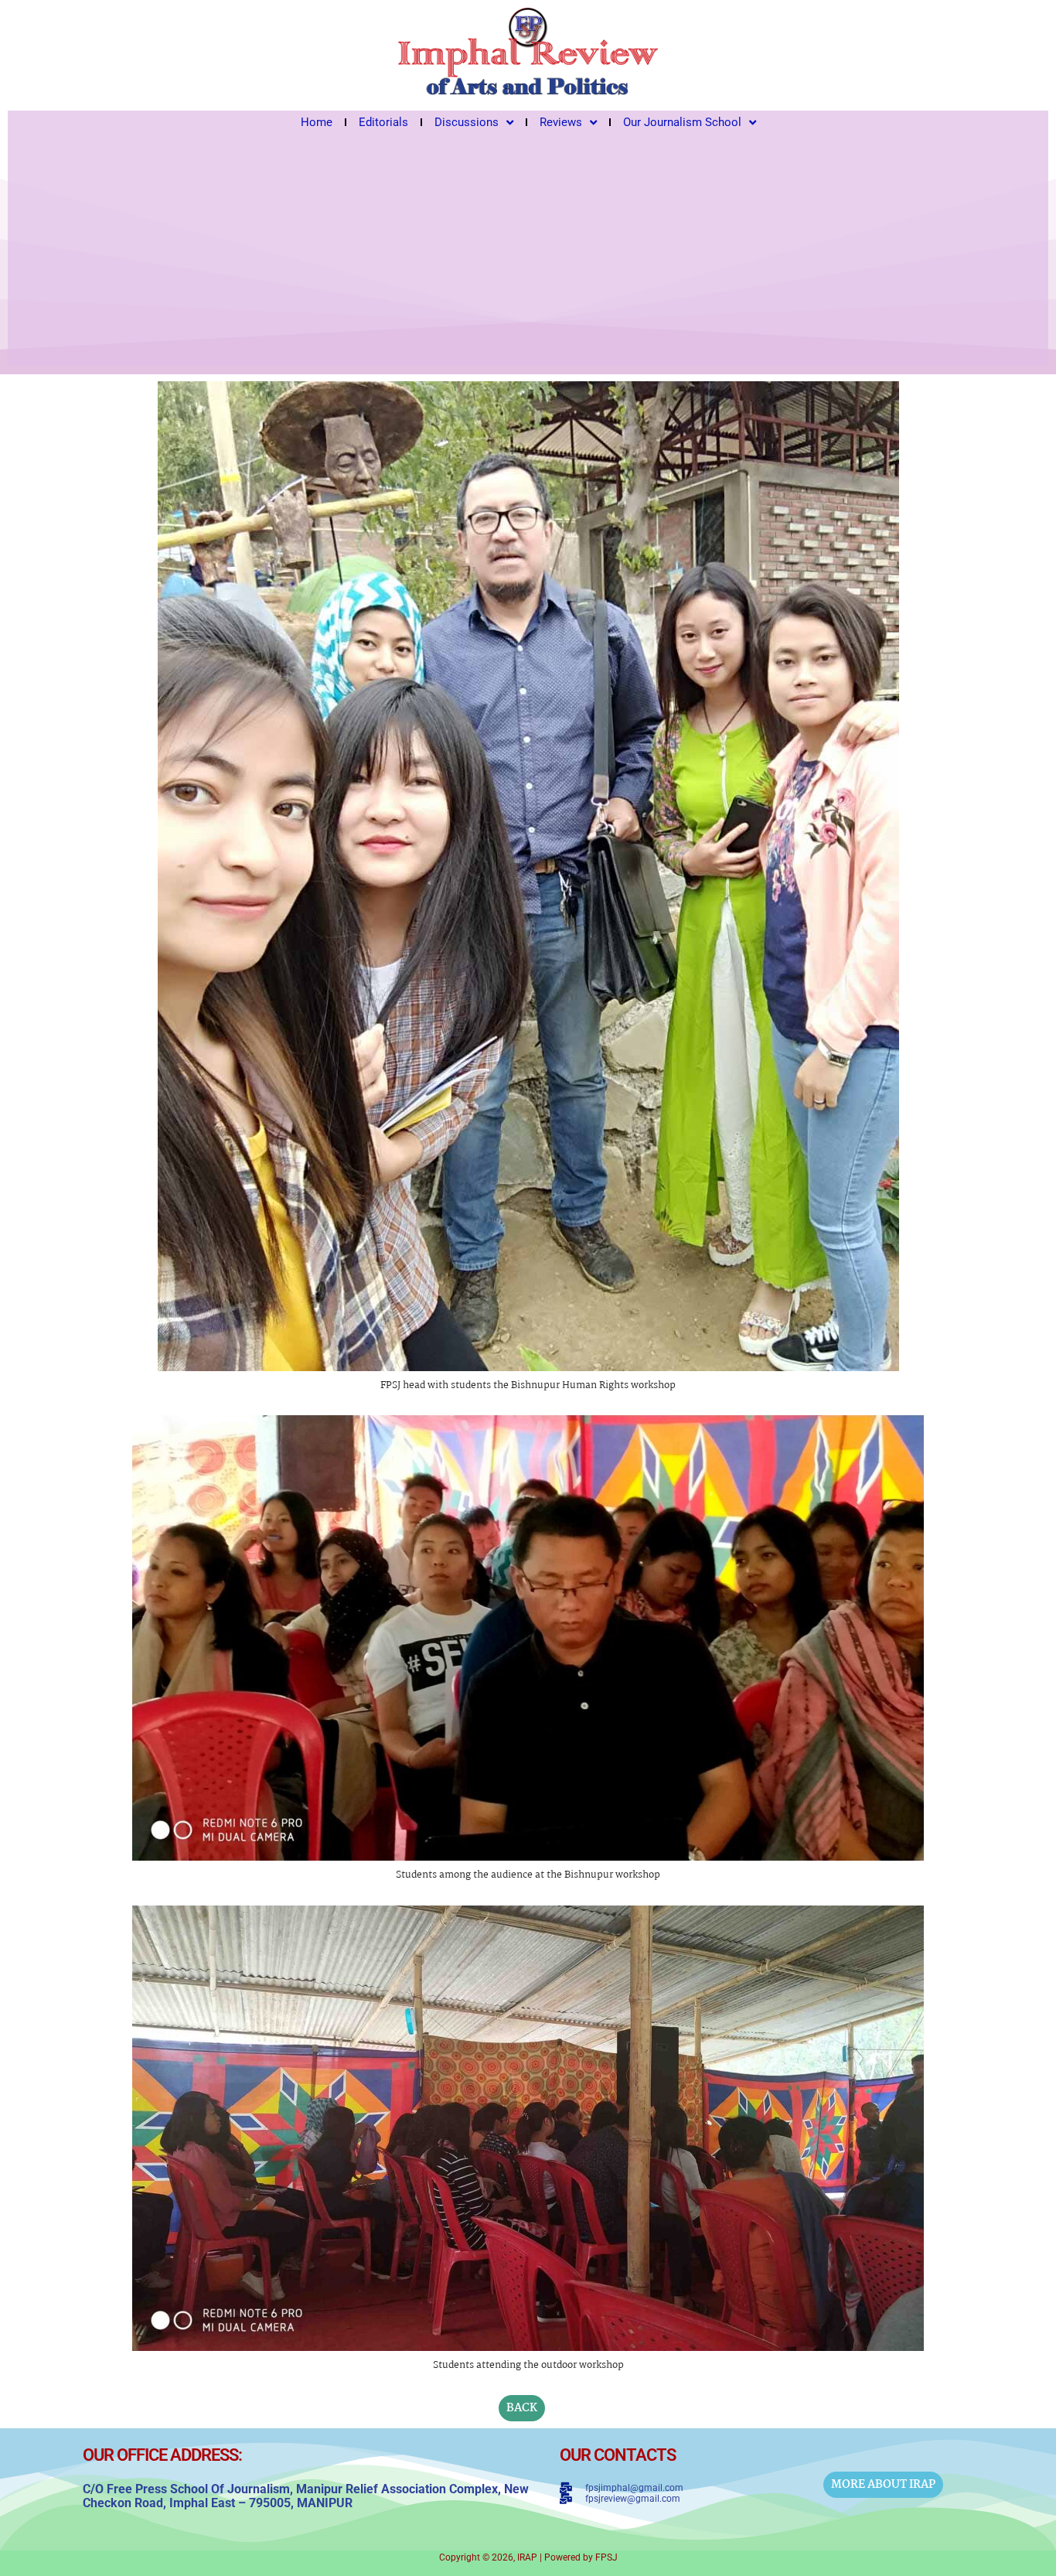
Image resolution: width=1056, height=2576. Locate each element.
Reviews (561, 122)
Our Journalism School (682, 122)
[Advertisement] (528, 250)
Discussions (467, 122)
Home (317, 122)
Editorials (383, 122)
